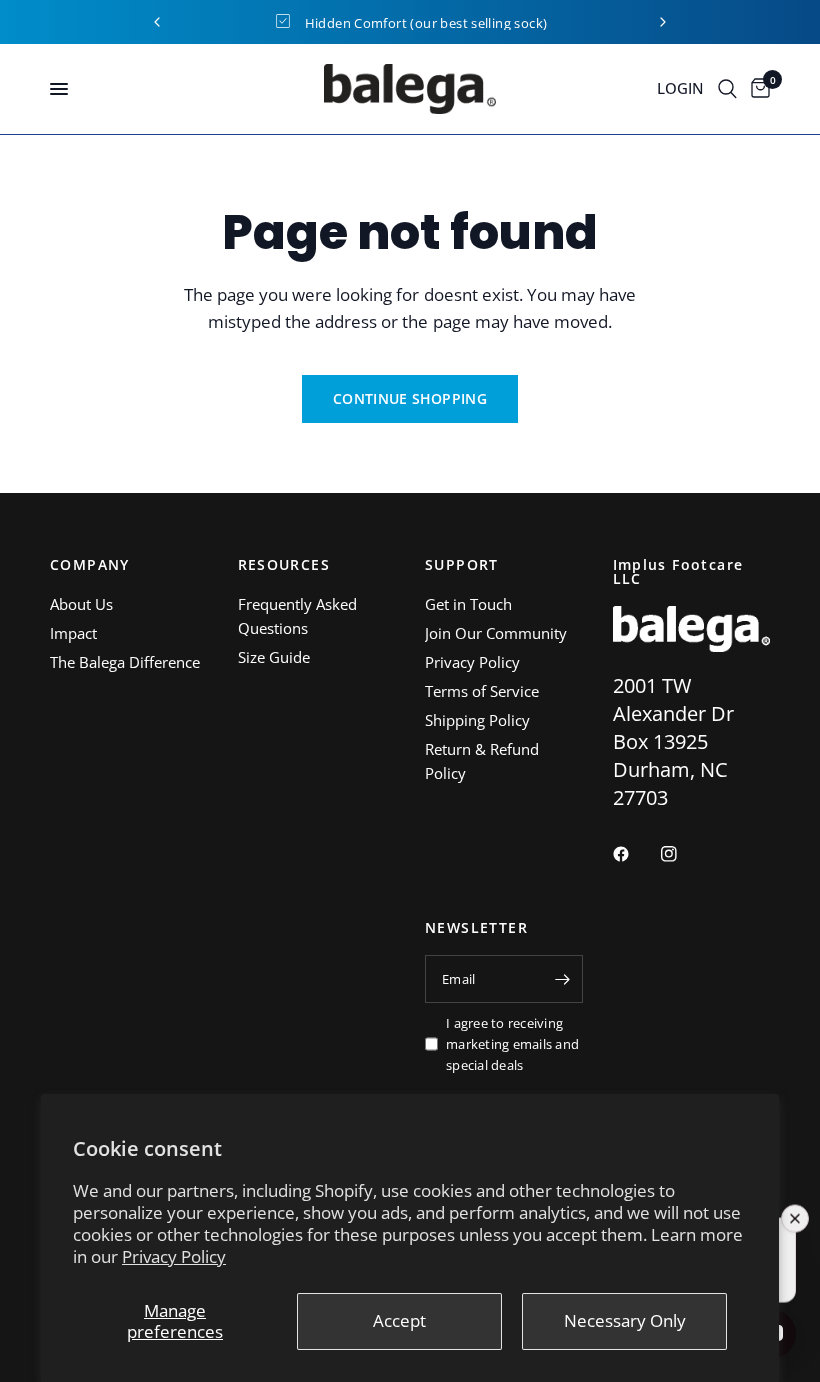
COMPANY (90, 565)
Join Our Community (496, 633)
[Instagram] (683, 854)
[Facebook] (635, 854)
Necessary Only (625, 1320)
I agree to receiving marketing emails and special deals (512, 1044)
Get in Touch (468, 604)
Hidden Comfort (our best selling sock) (426, 23)
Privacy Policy (174, 1256)
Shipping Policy (477, 720)
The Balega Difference (125, 662)
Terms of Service (482, 691)
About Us (81, 604)
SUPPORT (462, 565)
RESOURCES (284, 565)
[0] (757, 89)
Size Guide (274, 657)
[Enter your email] (563, 979)
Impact (73, 633)
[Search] (727, 89)
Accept (399, 1320)
